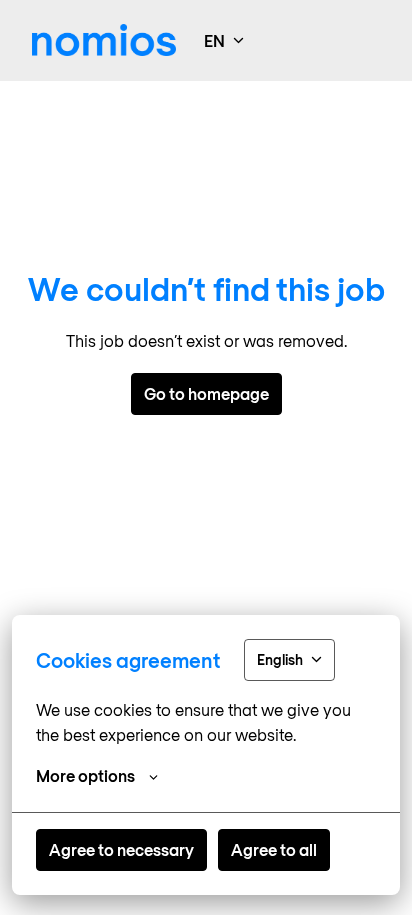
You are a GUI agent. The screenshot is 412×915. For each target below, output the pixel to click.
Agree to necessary (121, 849)
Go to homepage (206, 393)
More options (85, 775)
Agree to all (274, 849)
